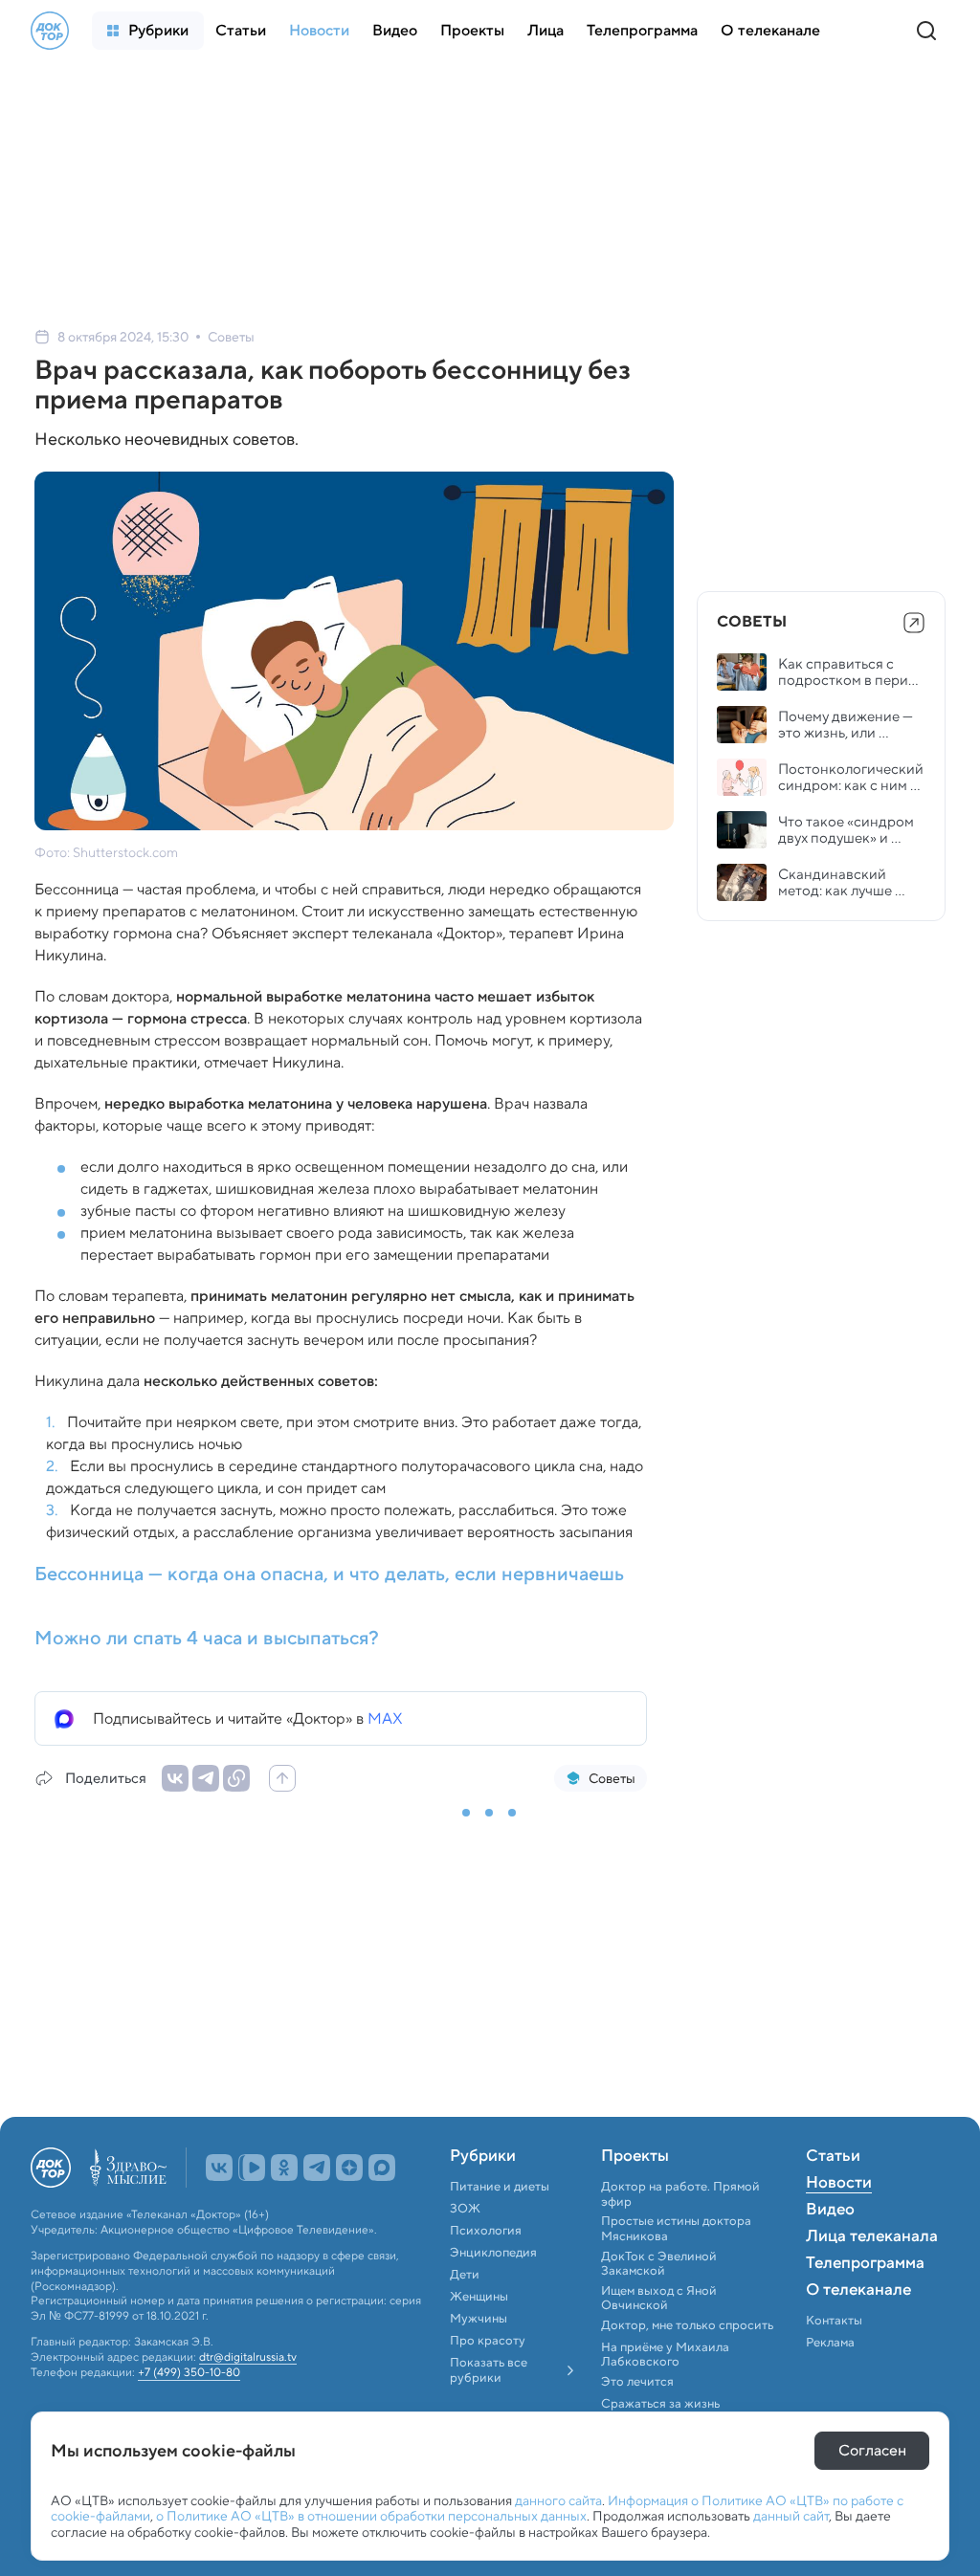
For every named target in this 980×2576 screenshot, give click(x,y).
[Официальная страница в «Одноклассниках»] (284, 2168)
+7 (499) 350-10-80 (189, 2372)
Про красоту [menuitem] (488, 2341)
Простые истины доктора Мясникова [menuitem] (676, 2228)
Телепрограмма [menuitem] (865, 2264)
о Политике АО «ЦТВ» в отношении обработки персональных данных (371, 2516)
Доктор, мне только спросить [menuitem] (687, 2325)
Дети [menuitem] (466, 2275)
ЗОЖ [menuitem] (465, 2209)
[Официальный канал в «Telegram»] (317, 2168)
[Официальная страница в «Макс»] (382, 2168)
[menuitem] (148, 31)
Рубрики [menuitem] (483, 2157)
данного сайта (558, 2500)
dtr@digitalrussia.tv (248, 2357)
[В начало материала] (282, 1778)
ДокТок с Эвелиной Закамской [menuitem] (659, 2263)
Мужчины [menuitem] (479, 2319)
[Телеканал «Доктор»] (50, 31)
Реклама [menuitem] (830, 2343)
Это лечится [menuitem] (637, 2382)
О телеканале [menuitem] (858, 2291)
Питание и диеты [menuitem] (500, 2187)
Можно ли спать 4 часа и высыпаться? (207, 1638)
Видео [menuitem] (830, 2211)
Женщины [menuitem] (479, 2297)
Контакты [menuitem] (834, 2321)
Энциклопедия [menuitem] (493, 2253)
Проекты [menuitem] (635, 2157)
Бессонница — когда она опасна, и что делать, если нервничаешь (329, 1574)
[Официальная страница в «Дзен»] (349, 2168)
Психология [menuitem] (486, 2231)
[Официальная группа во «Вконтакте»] (219, 2168)
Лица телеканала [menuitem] (872, 2237)
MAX (385, 1718)
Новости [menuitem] (839, 2184)
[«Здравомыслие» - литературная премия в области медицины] (128, 2168)
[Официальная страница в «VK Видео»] (252, 2168)
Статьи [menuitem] (833, 2157)
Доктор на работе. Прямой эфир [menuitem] (680, 2194)
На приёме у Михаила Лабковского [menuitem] (665, 2355)
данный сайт (791, 2516)
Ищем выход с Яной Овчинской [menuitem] (659, 2298)
